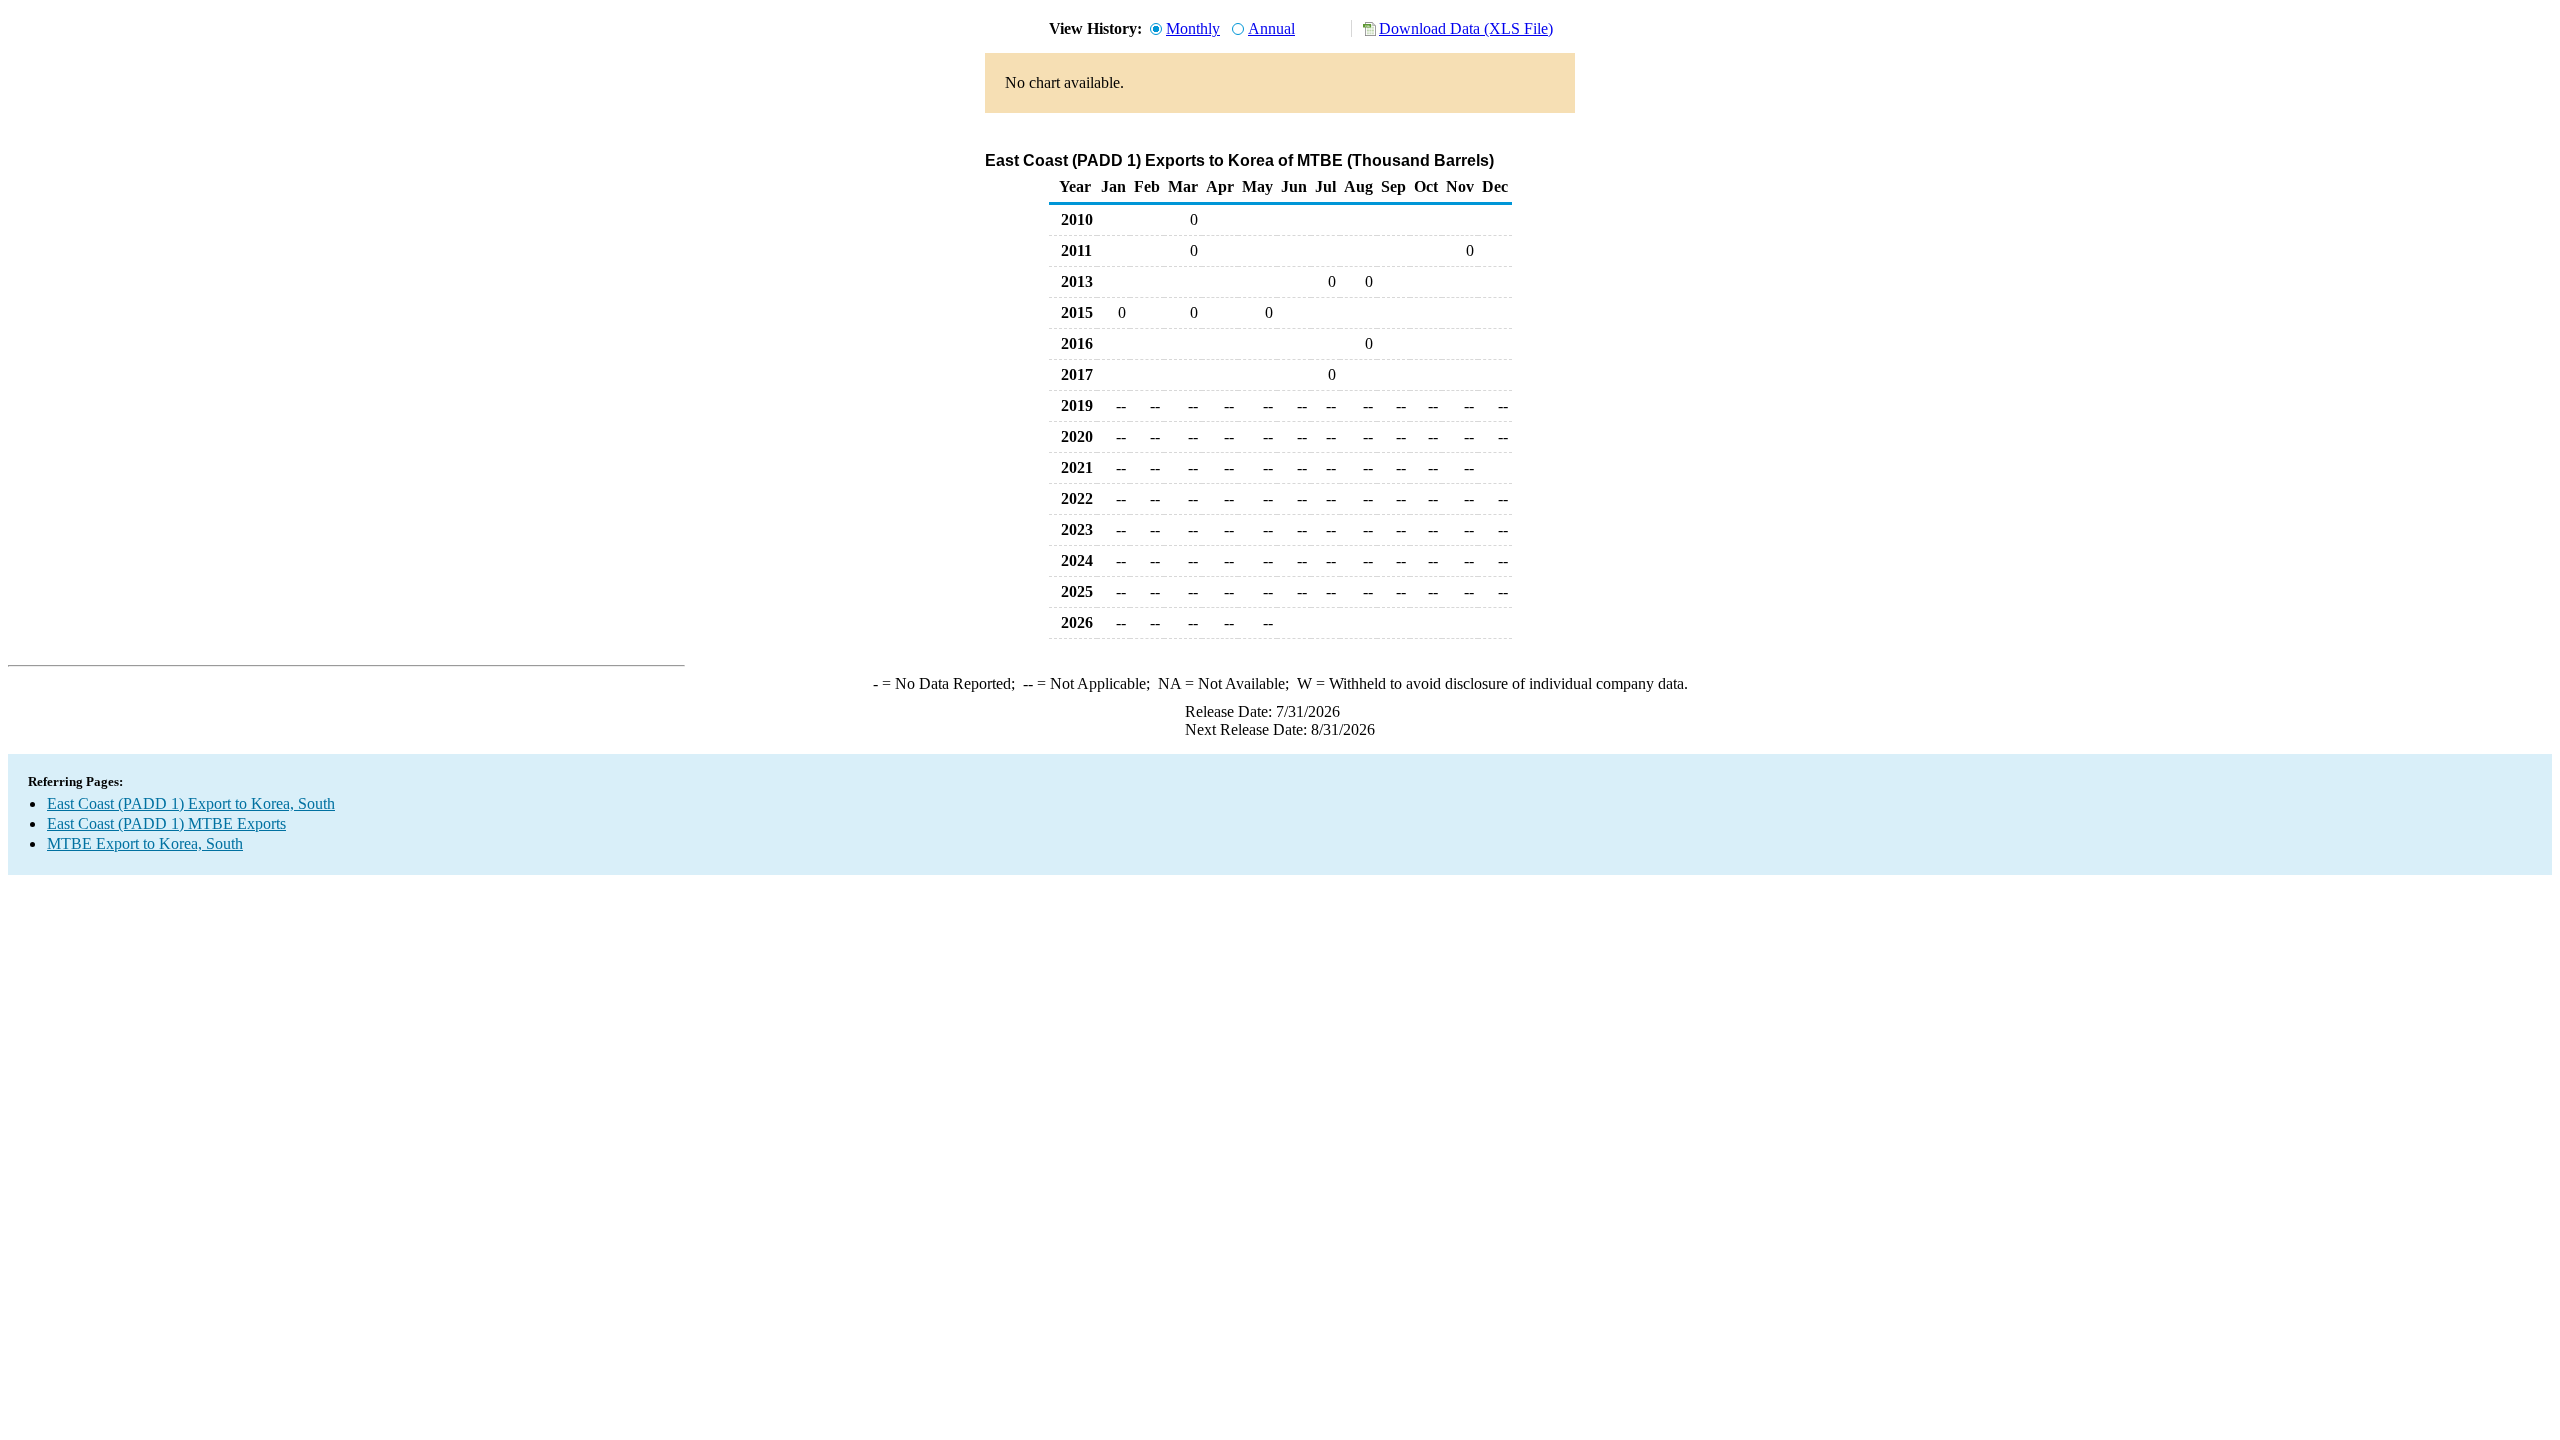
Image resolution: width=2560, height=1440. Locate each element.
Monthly (1193, 28)
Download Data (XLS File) (1466, 28)
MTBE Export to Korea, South (145, 843)
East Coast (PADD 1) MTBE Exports (166, 823)
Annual (1271, 28)
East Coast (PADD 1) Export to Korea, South (191, 803)
